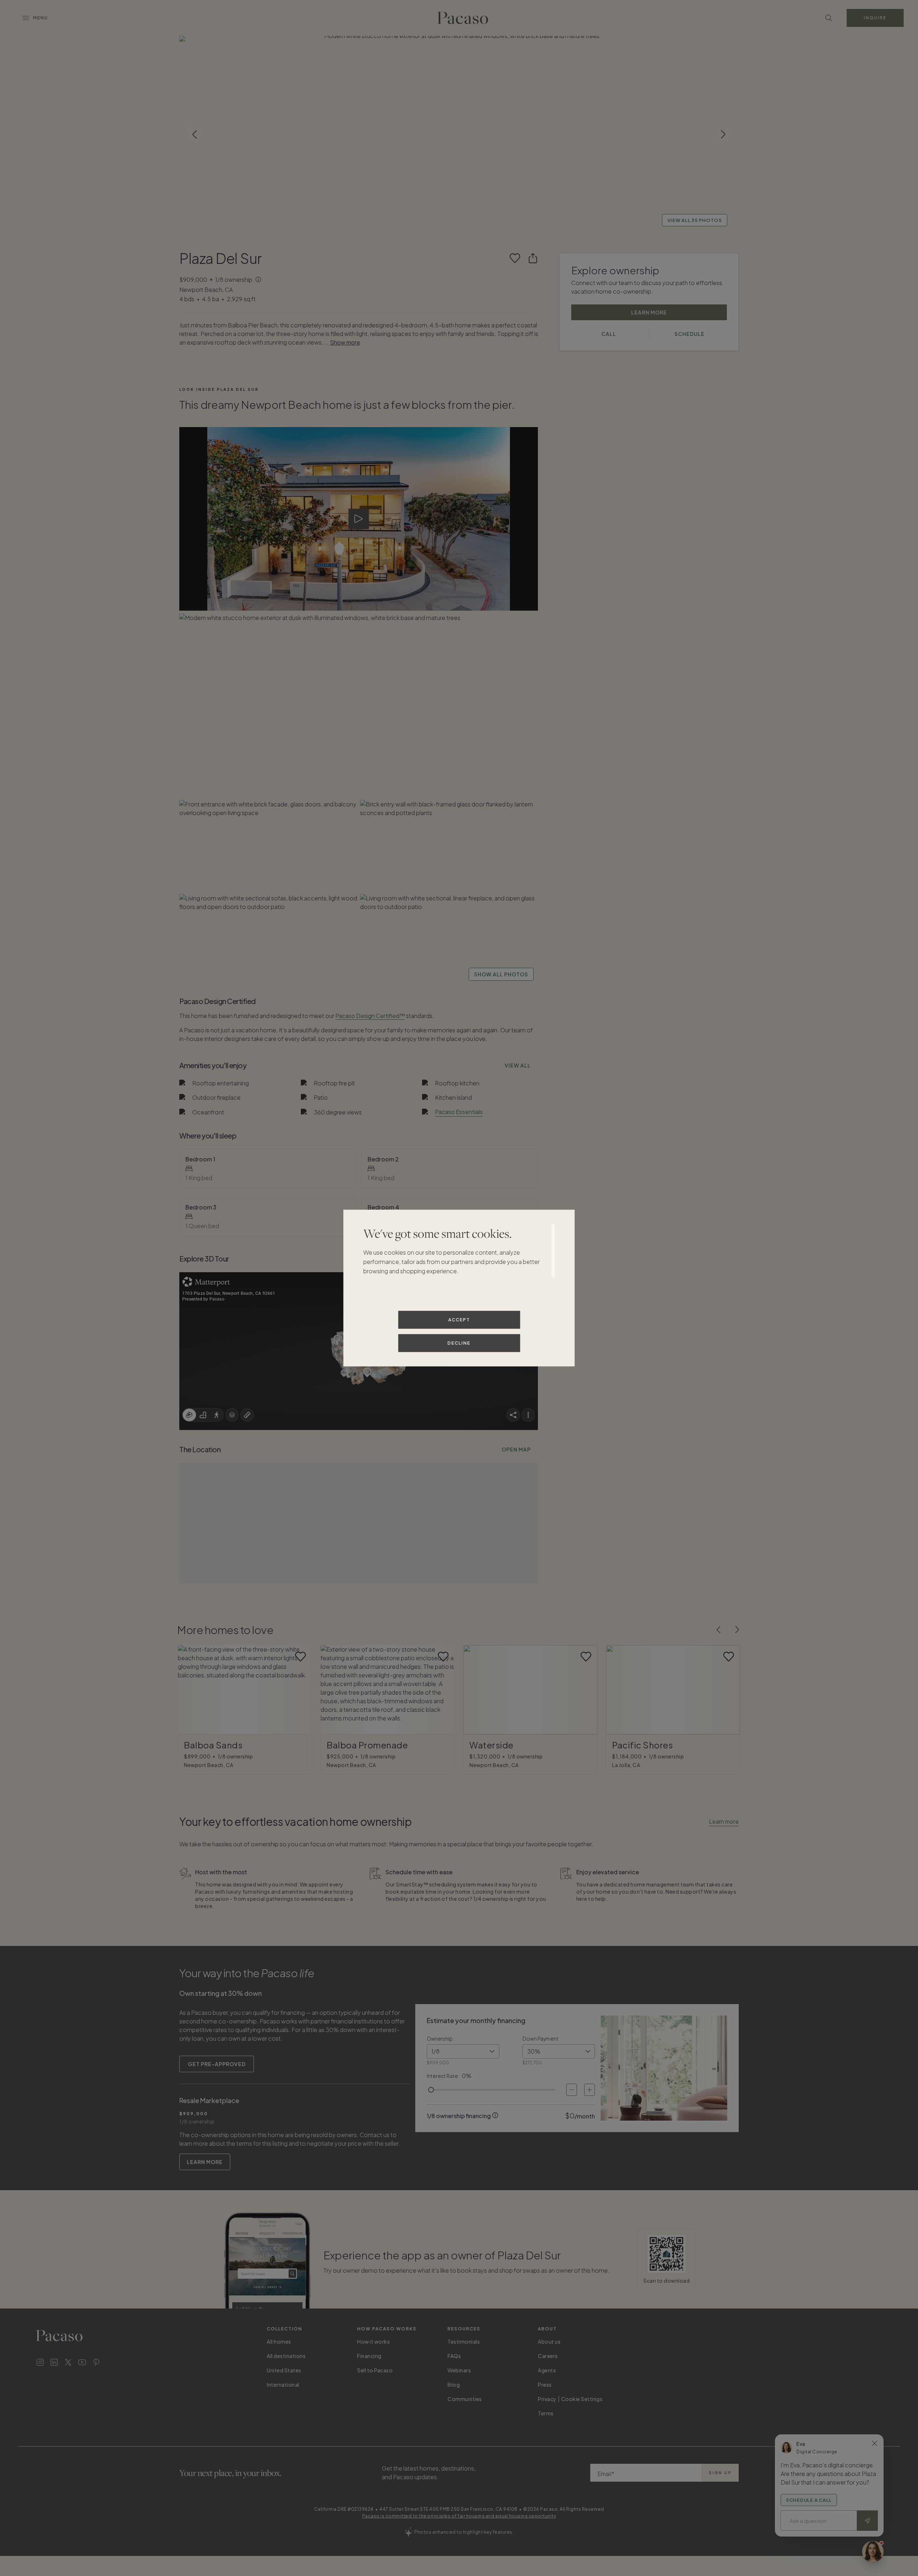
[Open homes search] (829, 18)
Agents (547, 2370)
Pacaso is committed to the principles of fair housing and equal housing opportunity (459, 2516)
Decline (459, 1343)
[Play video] (359, 519)
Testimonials (464, 2341)
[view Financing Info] (495, 2115)
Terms (546, 2413)
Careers (548, 2356)
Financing (369, 2356)
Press (545, 2385)
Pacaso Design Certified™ (370, 1016)
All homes (279, 2341)
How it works (373, 2341)
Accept (459, 1319)
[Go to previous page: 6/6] (719, 1630)
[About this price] (259, 280)
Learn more (724, 1821)
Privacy (547, 2399)
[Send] (867, 2521)
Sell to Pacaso (375, 2370)
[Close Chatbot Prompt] (875, 2443)
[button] (459, 134)
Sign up (720, 2473)
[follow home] (515, 258)
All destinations (286, 2356)
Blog (454, 2385)
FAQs (454, 2356)
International (283, 2385)
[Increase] (590, 2090)
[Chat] (873, 2552)
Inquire (875, 18)
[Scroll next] (723, 134)
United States (284, 2370)
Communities (465, 2399)
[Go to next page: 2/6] (737, 1630)
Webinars (459, 2370)
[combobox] (463, 2051)
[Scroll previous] (195, 134)
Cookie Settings (582, 2399)
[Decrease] (572, 2090)
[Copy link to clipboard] (533, 258)
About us (549, 2341)
